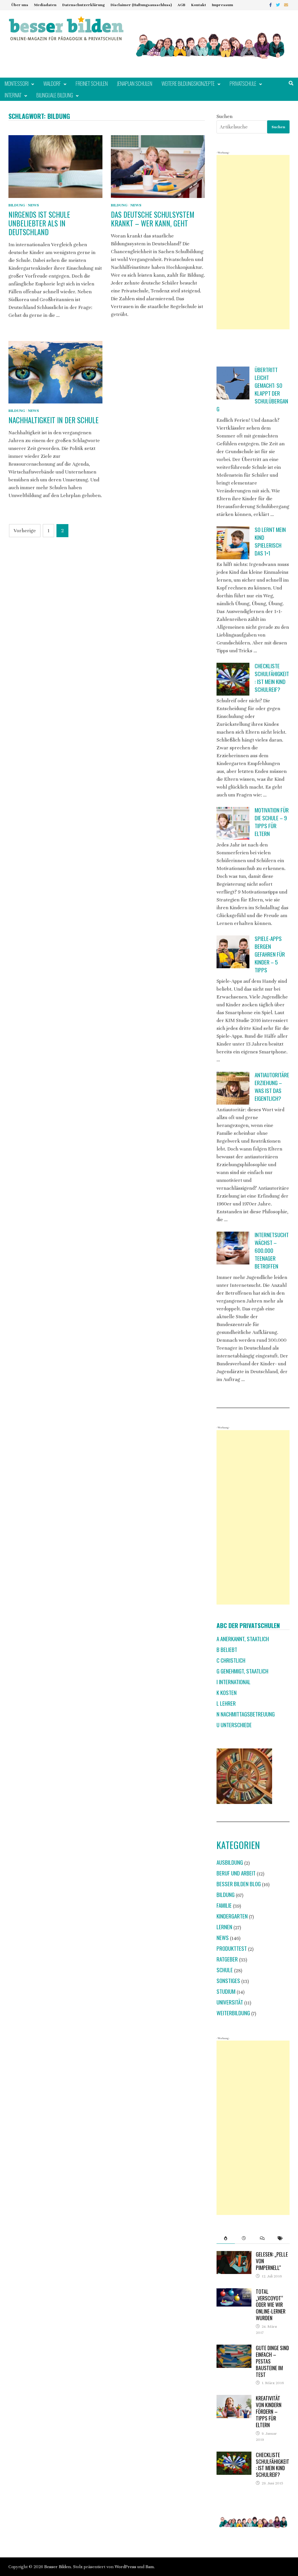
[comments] (262, 2238)
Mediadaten (45, 5)
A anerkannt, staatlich (243, 1639)
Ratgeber (227, 1959)
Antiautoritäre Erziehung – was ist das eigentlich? (272, 1087)
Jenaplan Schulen (135, 83)
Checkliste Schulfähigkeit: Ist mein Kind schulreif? (272, 678)
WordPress (125, 2567)
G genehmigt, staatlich (242, 1671)
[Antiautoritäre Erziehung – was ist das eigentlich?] (233, 1088)
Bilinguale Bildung (55, 95)
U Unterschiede (234, 1725)
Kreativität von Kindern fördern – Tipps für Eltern (269, 2411)
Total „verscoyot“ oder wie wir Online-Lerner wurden (271, 2305)
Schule (225, 1970)
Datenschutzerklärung (84, 5)
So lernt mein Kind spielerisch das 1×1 (270, 541)
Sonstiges (228, 1981)
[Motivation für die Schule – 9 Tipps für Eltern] (233, 823)
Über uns (20, 5)
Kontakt (199, 5)
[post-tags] (280, 2238)
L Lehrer (226, 1703)
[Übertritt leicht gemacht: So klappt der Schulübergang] (233, 383)
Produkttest (232, 1948)
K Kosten (227, 1692)
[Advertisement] (253, 242)
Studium (226, 1991)
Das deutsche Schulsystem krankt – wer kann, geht (153, 219)
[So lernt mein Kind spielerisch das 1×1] (233, 543)
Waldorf (52, 83)
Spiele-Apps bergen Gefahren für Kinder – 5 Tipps (270, 954)
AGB (181, 5)
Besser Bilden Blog (239, 1884)
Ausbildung (230, 1862)
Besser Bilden (57, 2567)
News (33, 205)
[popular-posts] (226, 2238)
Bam (150, 2567)
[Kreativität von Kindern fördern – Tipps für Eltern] (234, 2399)
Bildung (17, 205)
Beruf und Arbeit (236, 1873)
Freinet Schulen (92, 83)
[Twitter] (279, 5)
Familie (224, 1905)
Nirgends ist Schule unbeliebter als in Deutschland (39, 223)
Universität (230, 2002)
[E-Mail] (286, 5)
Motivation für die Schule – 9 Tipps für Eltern (272, 822)
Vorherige (25, 531)
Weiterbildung (233, 2013)
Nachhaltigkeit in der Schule (54, 420)
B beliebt (227, 1649)
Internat (13, 95)
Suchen (225, 116)
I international (234, 1682)
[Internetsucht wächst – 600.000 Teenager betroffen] (233, 1248)
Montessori (17, 83)
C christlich (231, 1660)
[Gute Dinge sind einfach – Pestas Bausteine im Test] (234, 2349)
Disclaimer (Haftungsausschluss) (141, 5)
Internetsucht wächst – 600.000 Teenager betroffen (272, 1250)
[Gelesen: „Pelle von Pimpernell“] (234, 2255)
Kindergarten (232, 1916)
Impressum (222, 5)
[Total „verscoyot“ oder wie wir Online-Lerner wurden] (234, 2292)
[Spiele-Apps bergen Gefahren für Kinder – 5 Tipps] (233, 952)
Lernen (224, 1927)
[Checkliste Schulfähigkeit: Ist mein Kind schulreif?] (233, 679)
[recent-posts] (244, 2238)
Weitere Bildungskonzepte (188, 83)
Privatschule (243, 83)
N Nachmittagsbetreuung (246, 1714)
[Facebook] (271, 5)
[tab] (226, 2238)
